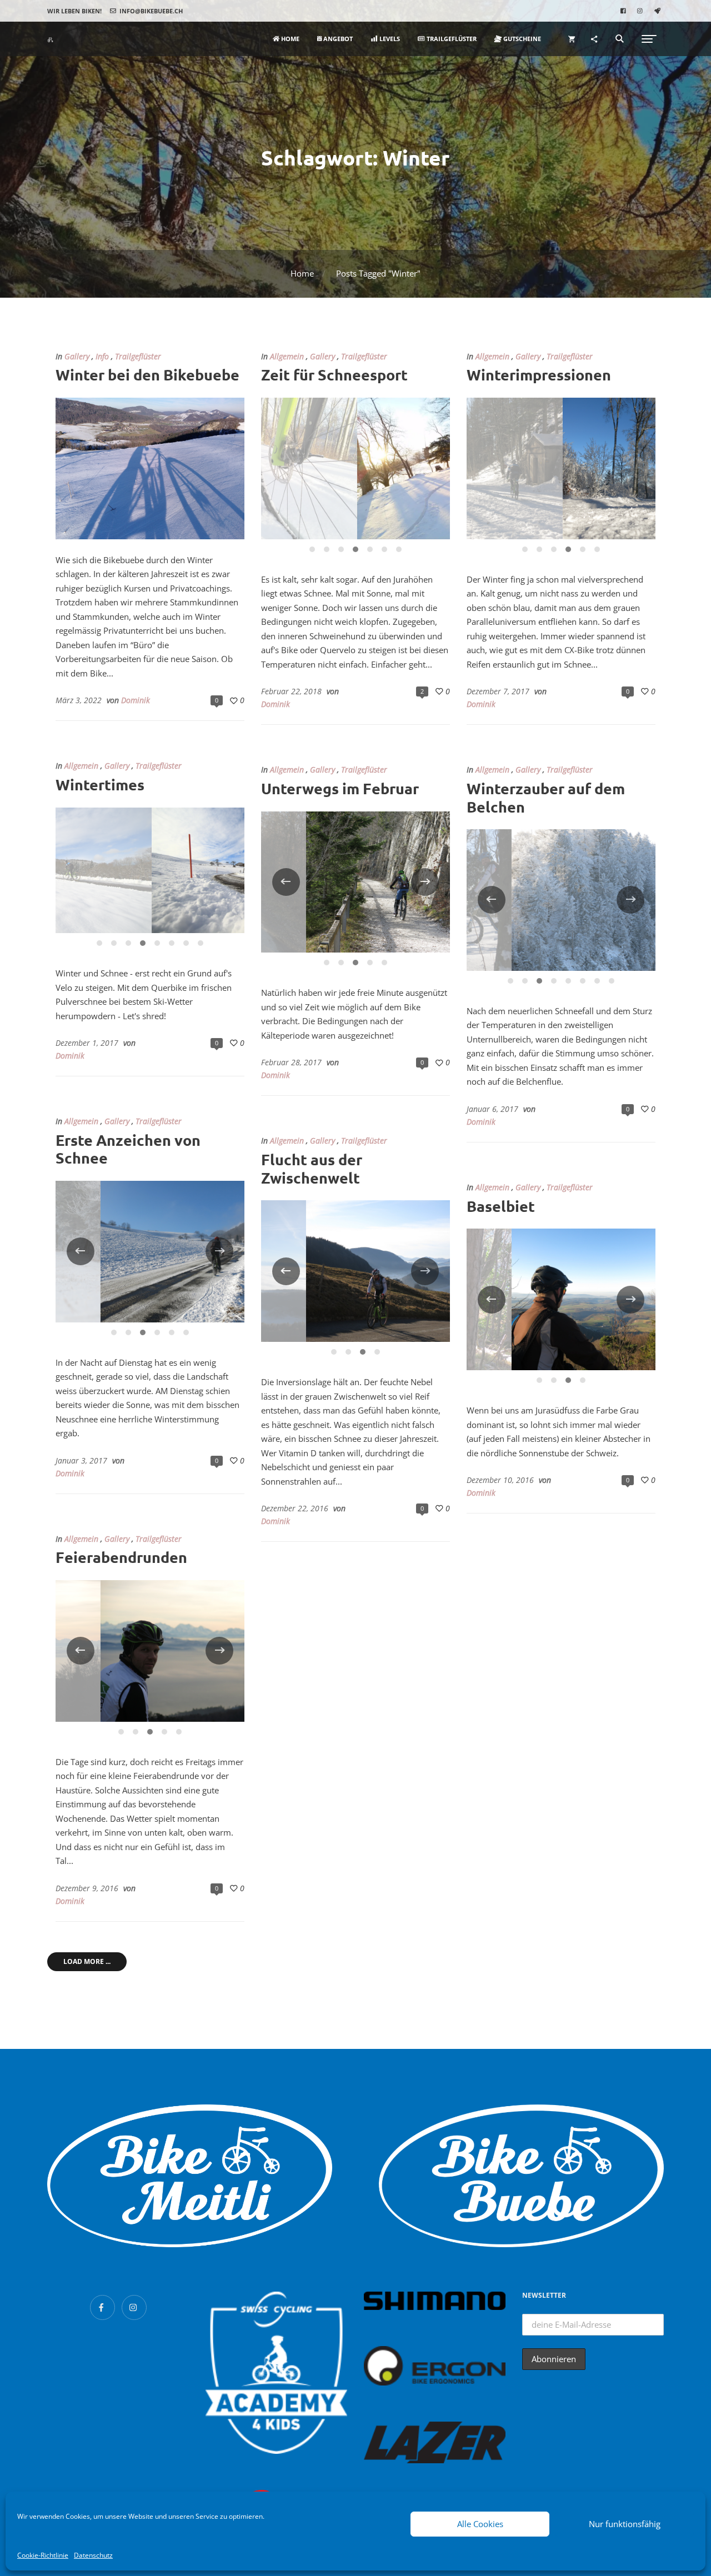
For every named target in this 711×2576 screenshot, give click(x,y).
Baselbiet (501, 1206)
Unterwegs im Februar (340, 788)
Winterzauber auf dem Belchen (546, 797)
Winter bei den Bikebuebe (147, 374)
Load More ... (87, 1961)
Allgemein (287, 357)
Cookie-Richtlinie (43, 2555)
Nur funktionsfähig (625, 2524)
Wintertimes (100, 784)
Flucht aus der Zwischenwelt (312, 1168)
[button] (74, 11)
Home (302, 273)
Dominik (136, 700)
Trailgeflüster (138, 357)
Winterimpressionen (539, 374)
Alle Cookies (480, 2524)
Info (102, 357)
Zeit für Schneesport (334, 374)
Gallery (77, 357)
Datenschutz (93, 2555)
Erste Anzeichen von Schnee (128, 1149)
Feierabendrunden (121, 1557)
